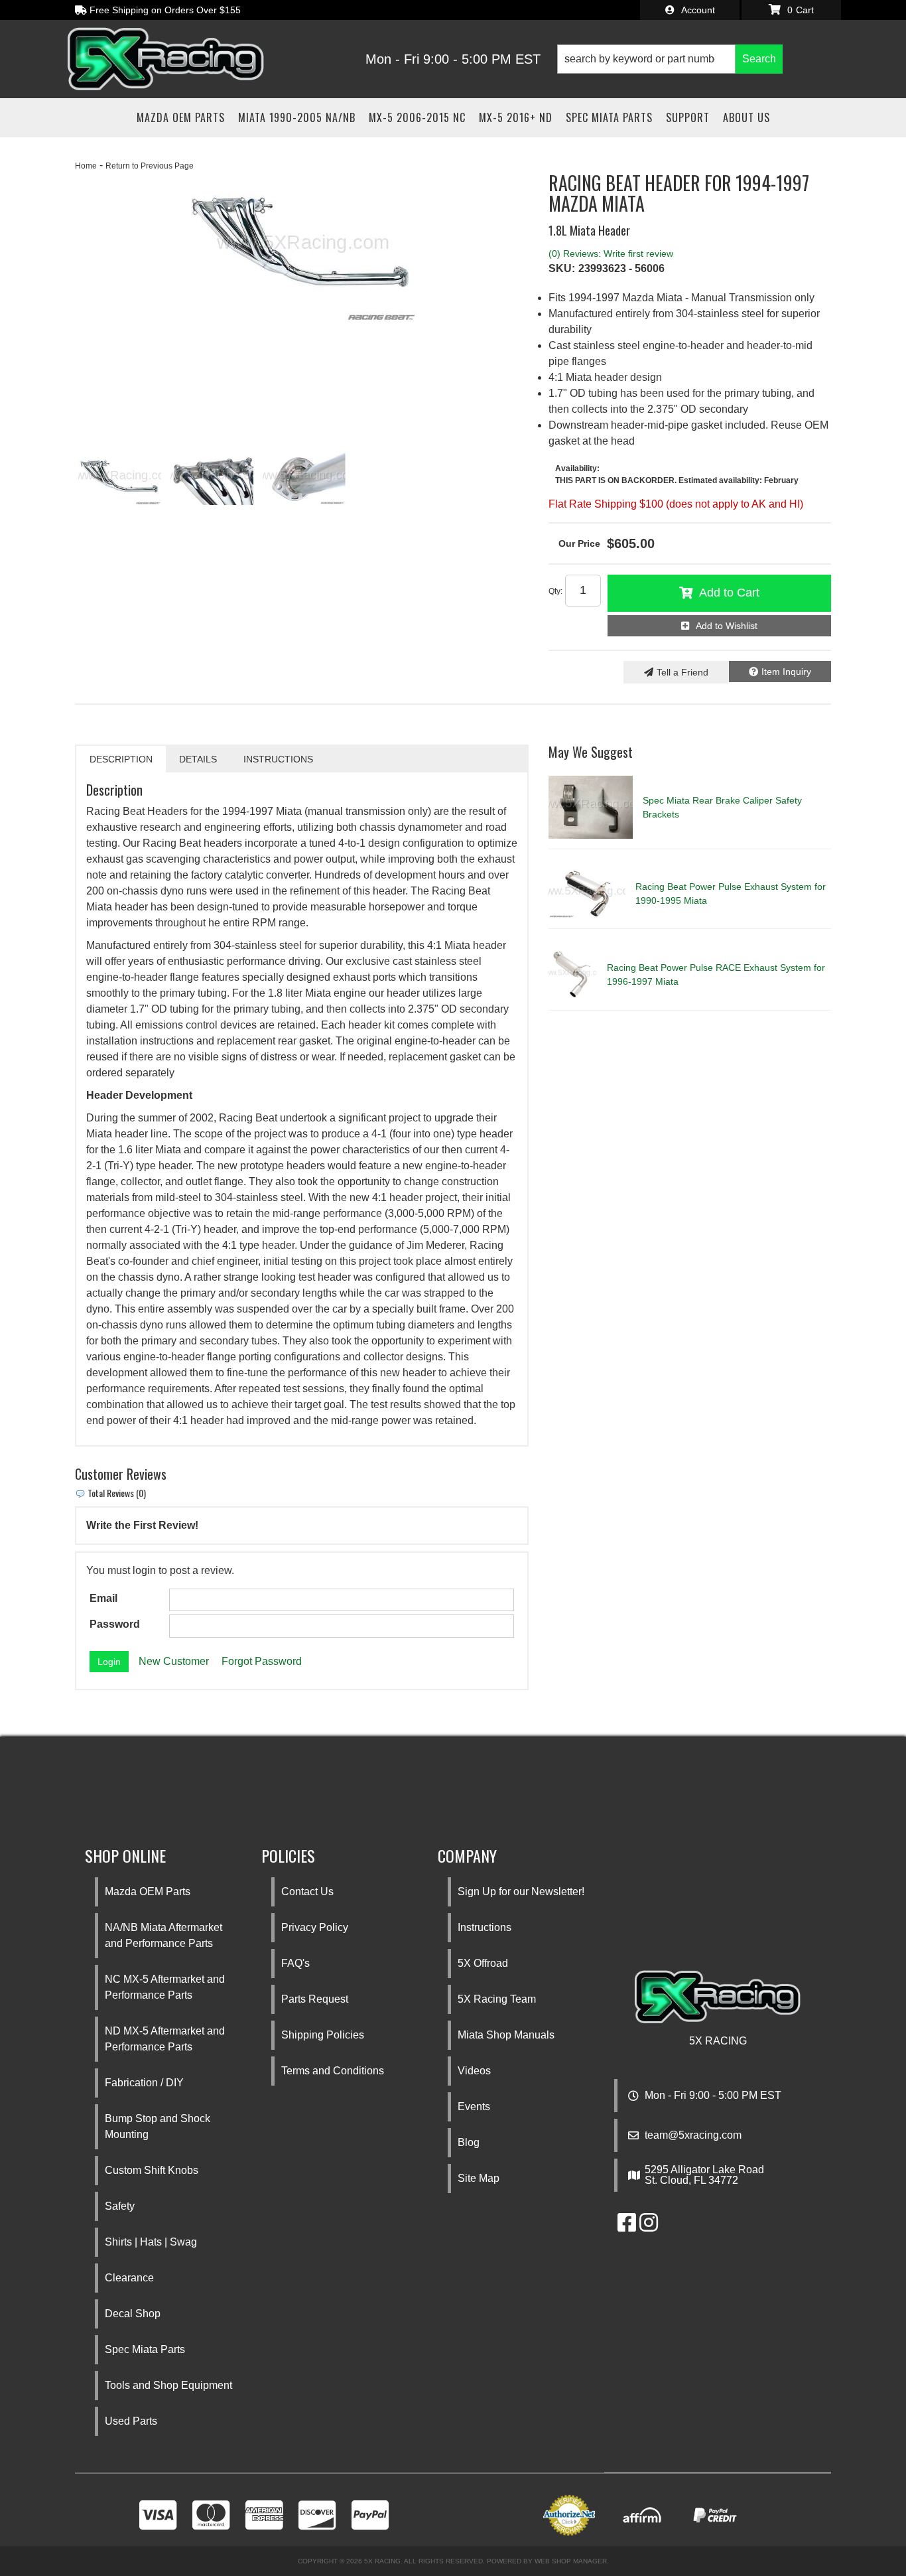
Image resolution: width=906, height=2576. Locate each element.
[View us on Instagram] (649, 2227)
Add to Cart (729, 593)
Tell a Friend (682, 672)
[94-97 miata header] (212, 478)
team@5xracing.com (693, 2135)
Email (103, 1598)
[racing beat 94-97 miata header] (302, 248)
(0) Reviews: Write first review (611, 253)
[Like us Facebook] (627, 2227)
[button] (670, 59)
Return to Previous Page (150, 166)
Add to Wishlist (727, 626)
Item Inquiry (786, 672)
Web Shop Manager (571, 2561)
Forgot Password (262, 1661)
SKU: (562, 268)
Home (86, 166)
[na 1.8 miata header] (304, 478)
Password (115, 1624)
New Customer (174, 1661)
